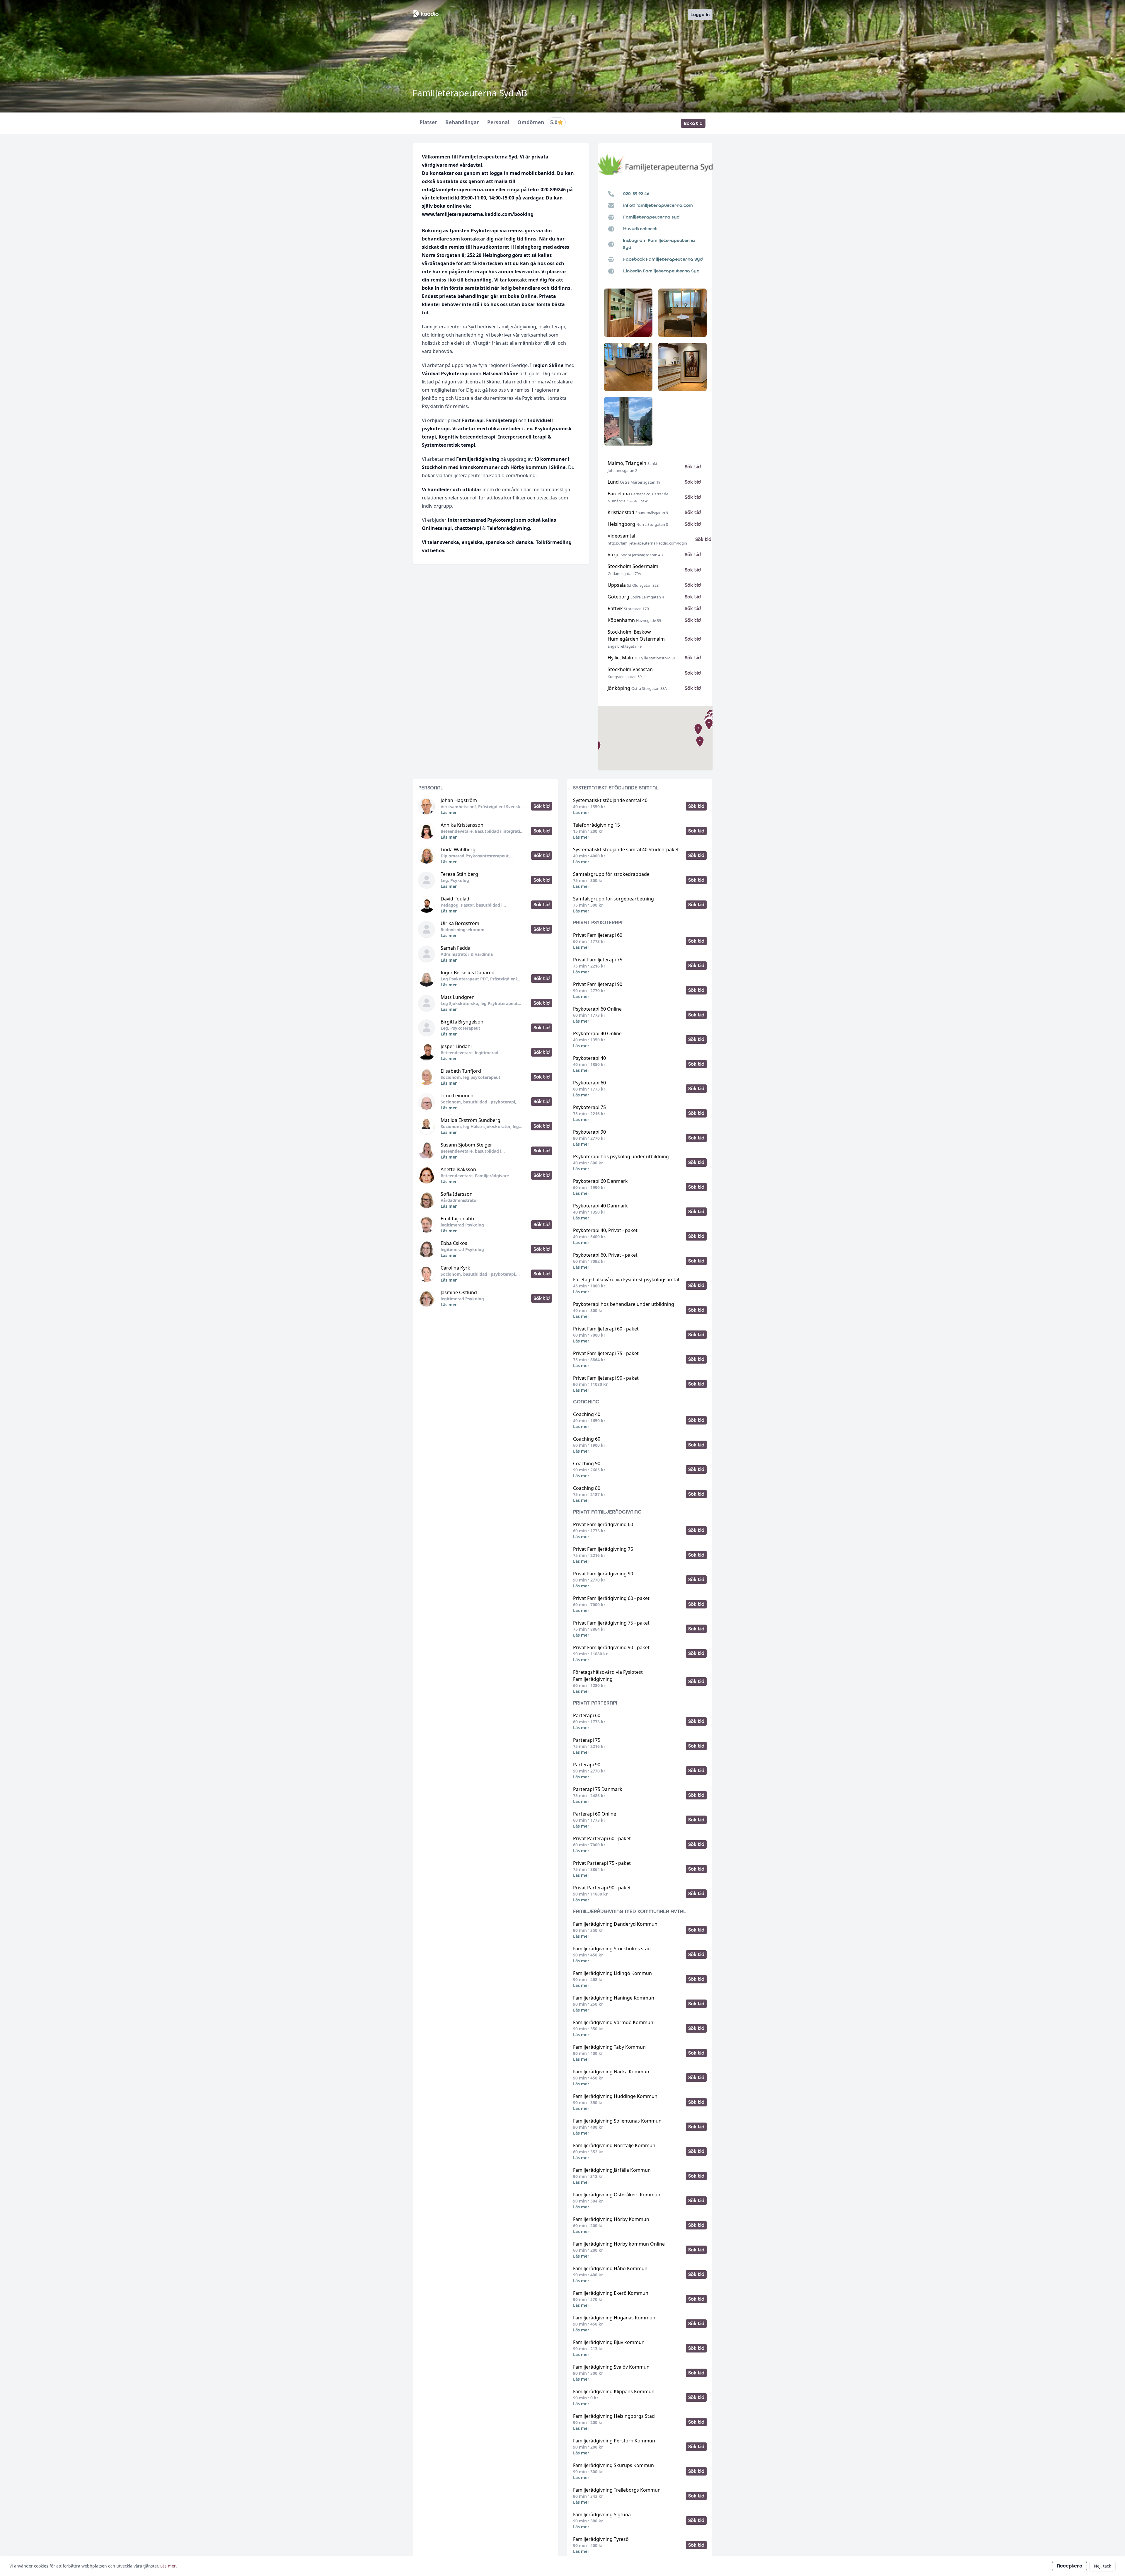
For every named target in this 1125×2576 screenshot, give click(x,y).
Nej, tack (1102, 2566)
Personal (498, 123)
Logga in (700, 14)
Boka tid (693, 123)
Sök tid (693, 467)
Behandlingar (462, 123)
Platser (428, 123)
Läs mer (449, 812)
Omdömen (537, 123)
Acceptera (1069, 2566)
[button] (700, 742)
